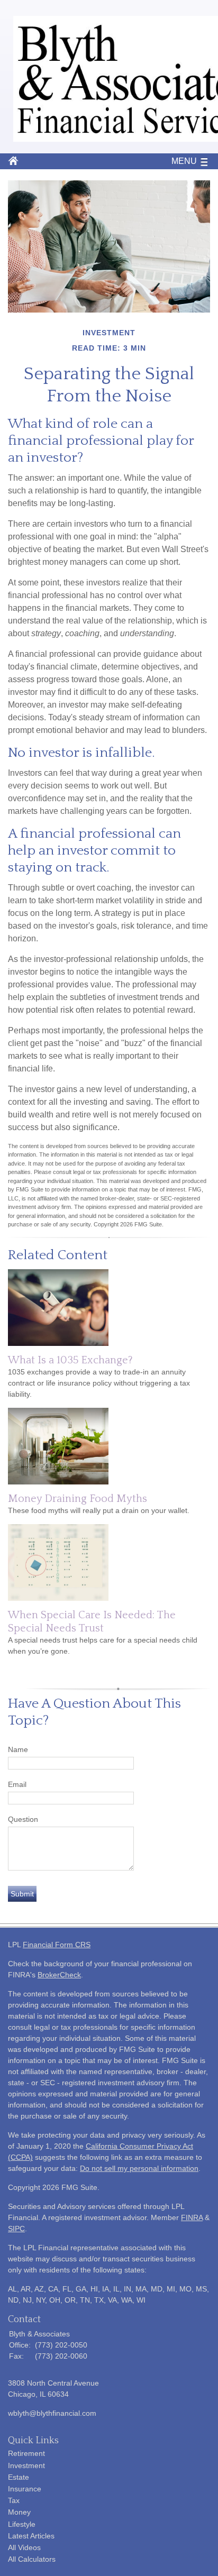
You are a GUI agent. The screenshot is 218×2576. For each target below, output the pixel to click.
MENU (184, 161)
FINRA (192, 2217)
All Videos (24, 2547)
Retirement (26, 2453)
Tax (14, 2500)
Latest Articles (31, 2536)
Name (18, 1749)
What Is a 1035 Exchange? (70, 1360)
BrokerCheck (59, 1975)
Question (23, 1819)
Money (19, 2512)
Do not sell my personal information (139, 2168)
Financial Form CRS (57, 1945)
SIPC (16, 2229)
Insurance (25, 2489)
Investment (26, 2465)
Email (17, 1784)
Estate (19, 2477)
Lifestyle (22, 2524)
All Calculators (32, 2559)
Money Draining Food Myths (78, 1499)
